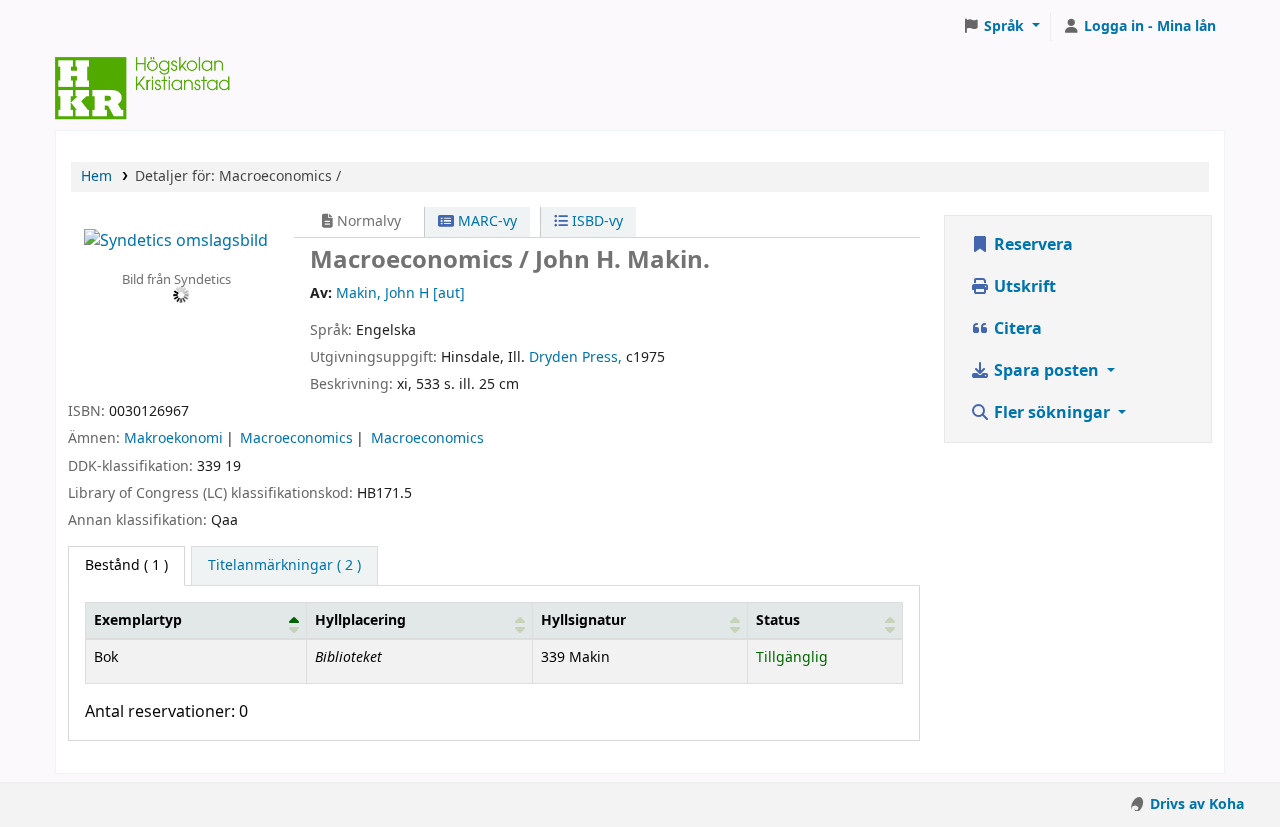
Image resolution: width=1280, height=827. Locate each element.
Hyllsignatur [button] (583, 620)
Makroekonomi (173, 438)
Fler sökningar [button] (1052, 413)
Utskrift (1023, 287)
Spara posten (1046, 371)
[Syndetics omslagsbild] (176, 240)
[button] (1001, 27)
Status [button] (778, 620)
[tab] (284, 566)
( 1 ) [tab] (126, 565)
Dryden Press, (575, 357)
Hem (96, 176)
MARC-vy (485, 221)
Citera (1016, 329)
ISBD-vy (595, 221)
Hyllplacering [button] (360, 620)
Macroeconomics (296, 438)
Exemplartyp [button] (138, 620)
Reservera (1031, 245)
